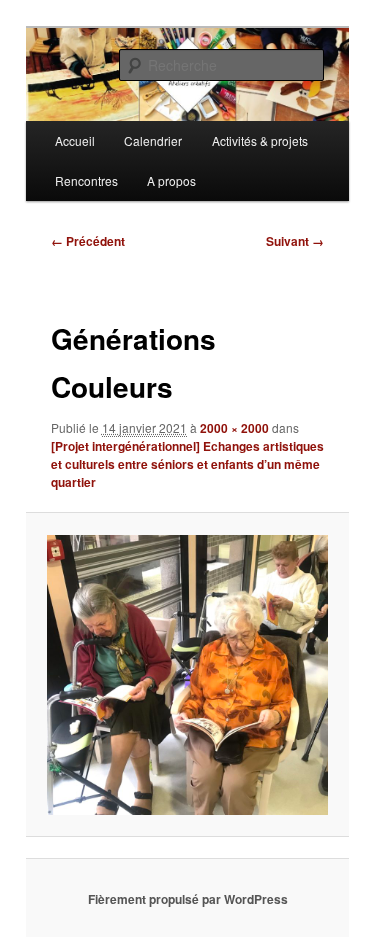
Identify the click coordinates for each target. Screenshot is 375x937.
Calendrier (153, 140)
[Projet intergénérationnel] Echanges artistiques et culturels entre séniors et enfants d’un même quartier (187, 464)
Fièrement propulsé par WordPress (188, 899)
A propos (171, 180)
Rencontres (86, 180)
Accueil (75, 140)
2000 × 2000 (234, 428)
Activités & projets (260, 140)
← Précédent (88, 241)
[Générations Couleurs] (187, 675)
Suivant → (295, 241)
